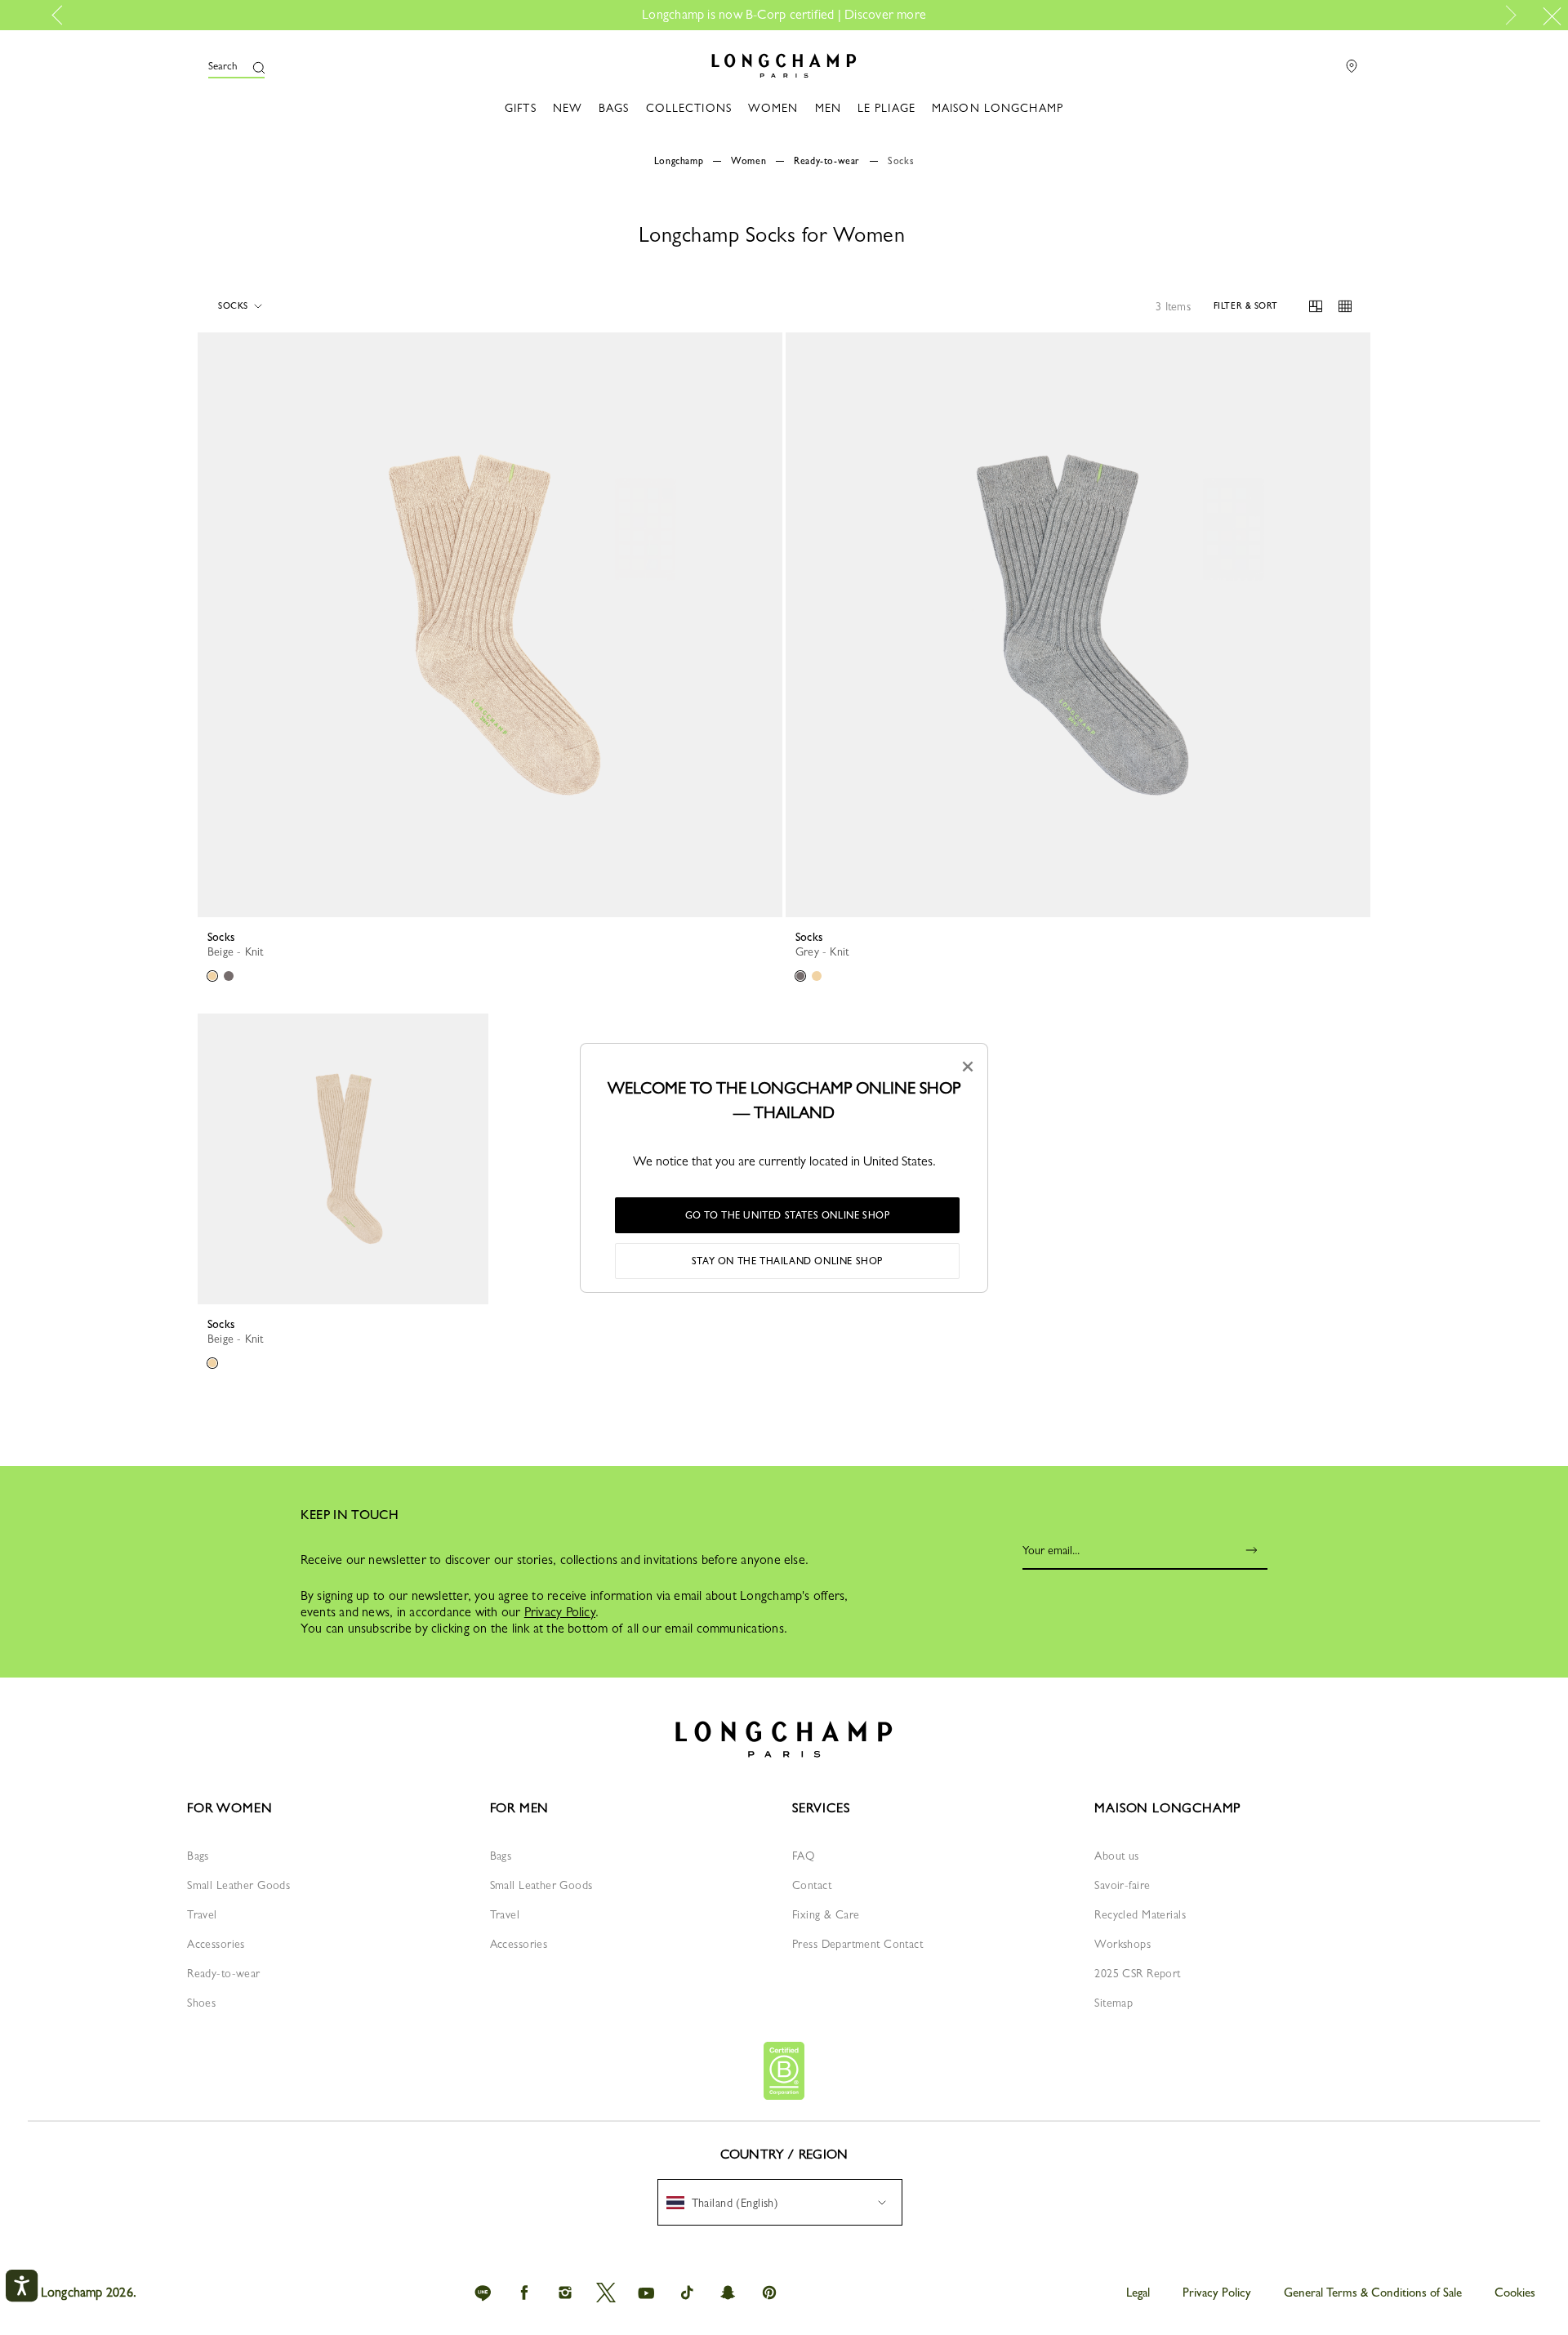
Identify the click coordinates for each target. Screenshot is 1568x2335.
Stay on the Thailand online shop (787, 1261)
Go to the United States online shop (788, 1215)
